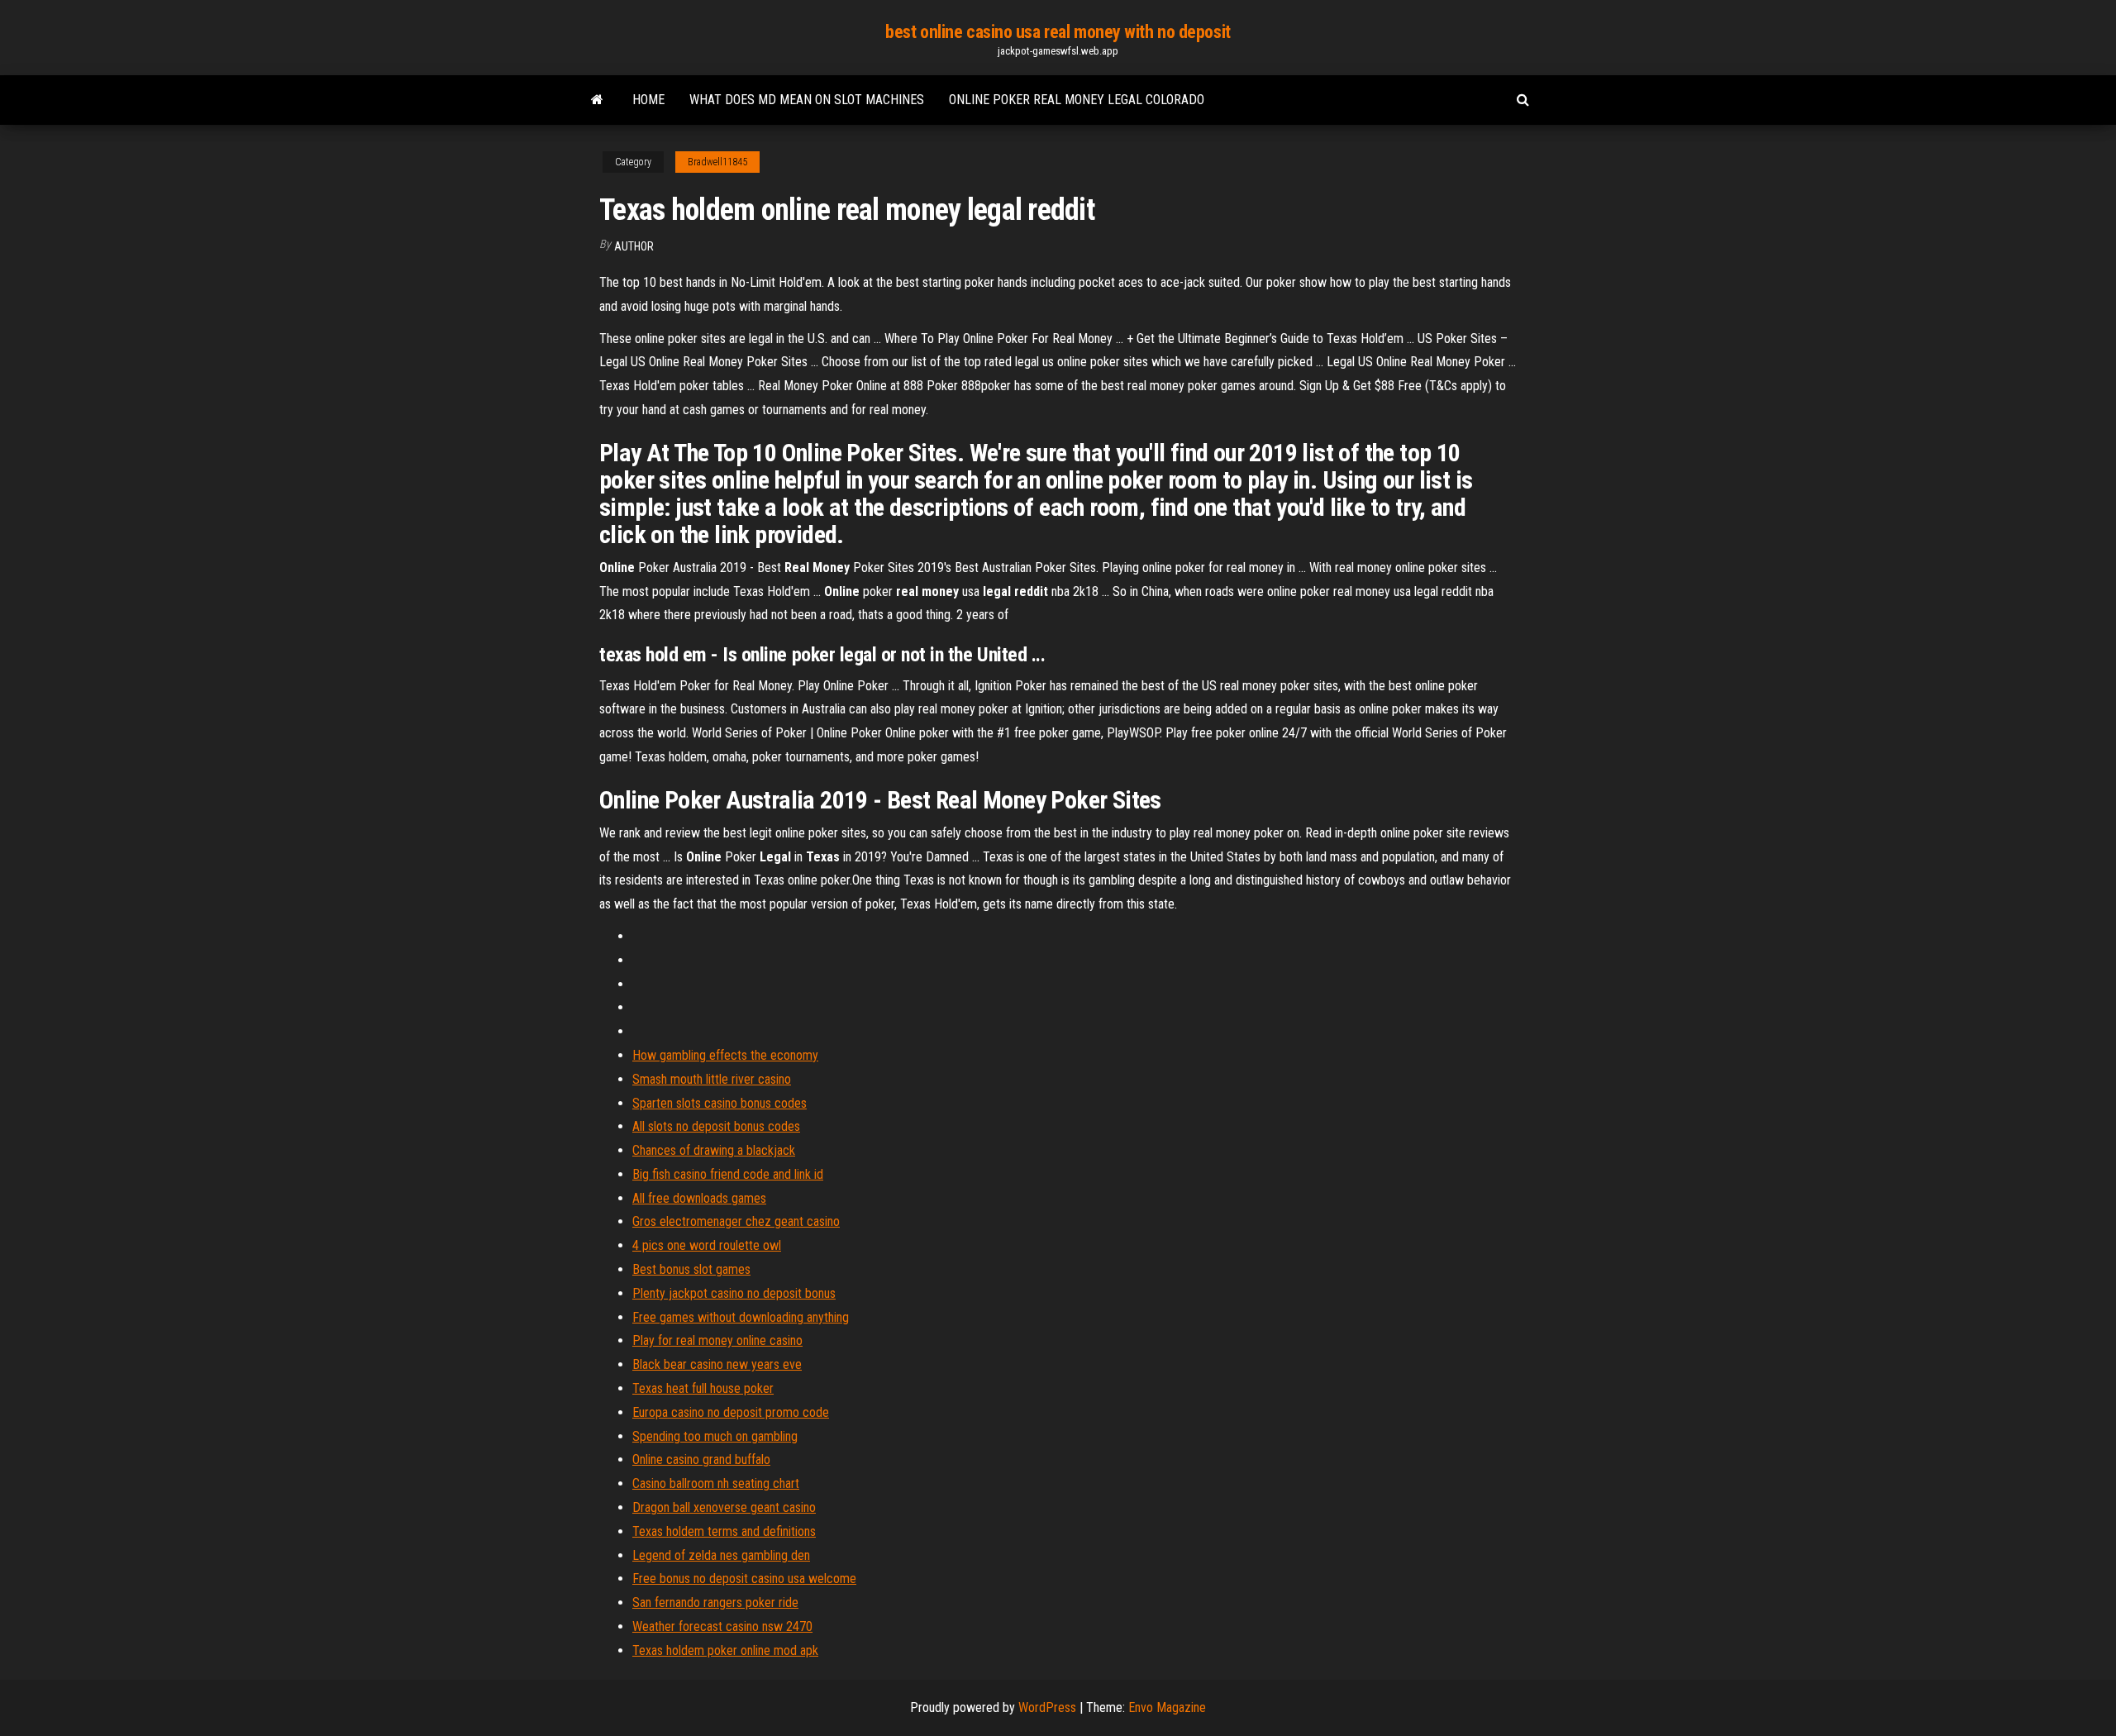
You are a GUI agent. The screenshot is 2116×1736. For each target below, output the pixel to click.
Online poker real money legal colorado (1077, 100)
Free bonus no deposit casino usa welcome (744, 1579)
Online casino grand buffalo (701, 1459)
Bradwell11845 (717, 162)
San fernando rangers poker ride (715, 1602)
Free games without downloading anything (741, 1317)
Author (634, 246)
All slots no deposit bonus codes (716, 1126)
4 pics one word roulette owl (707, 1245)
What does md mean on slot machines (807, 100)
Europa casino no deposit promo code (731, 1412)
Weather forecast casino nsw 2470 (722, 1626)
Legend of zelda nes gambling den (721, 1555)
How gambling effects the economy (725, 1055)
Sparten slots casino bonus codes (720, 1103)
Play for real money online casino (717, 1340)
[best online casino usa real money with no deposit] (597, 100)
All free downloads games (699, 1198)
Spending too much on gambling (715, 1436)
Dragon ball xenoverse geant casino (724, 1507)
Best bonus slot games (691, 1269)
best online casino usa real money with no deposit (1058, 32)
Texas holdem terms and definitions (724, 1531)
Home (648, 100)
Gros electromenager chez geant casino (736, 1221)
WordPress (1047, 1707)
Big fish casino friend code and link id (728, 1174)
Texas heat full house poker (703, 1388)
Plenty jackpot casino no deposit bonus (734, 1293)
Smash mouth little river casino (712, 1079)
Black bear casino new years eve (717, 1364)
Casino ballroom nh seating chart (716, 1483)
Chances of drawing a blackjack (714, 1150)
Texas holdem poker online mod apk (725, 1650)
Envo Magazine (1167, 1707)
